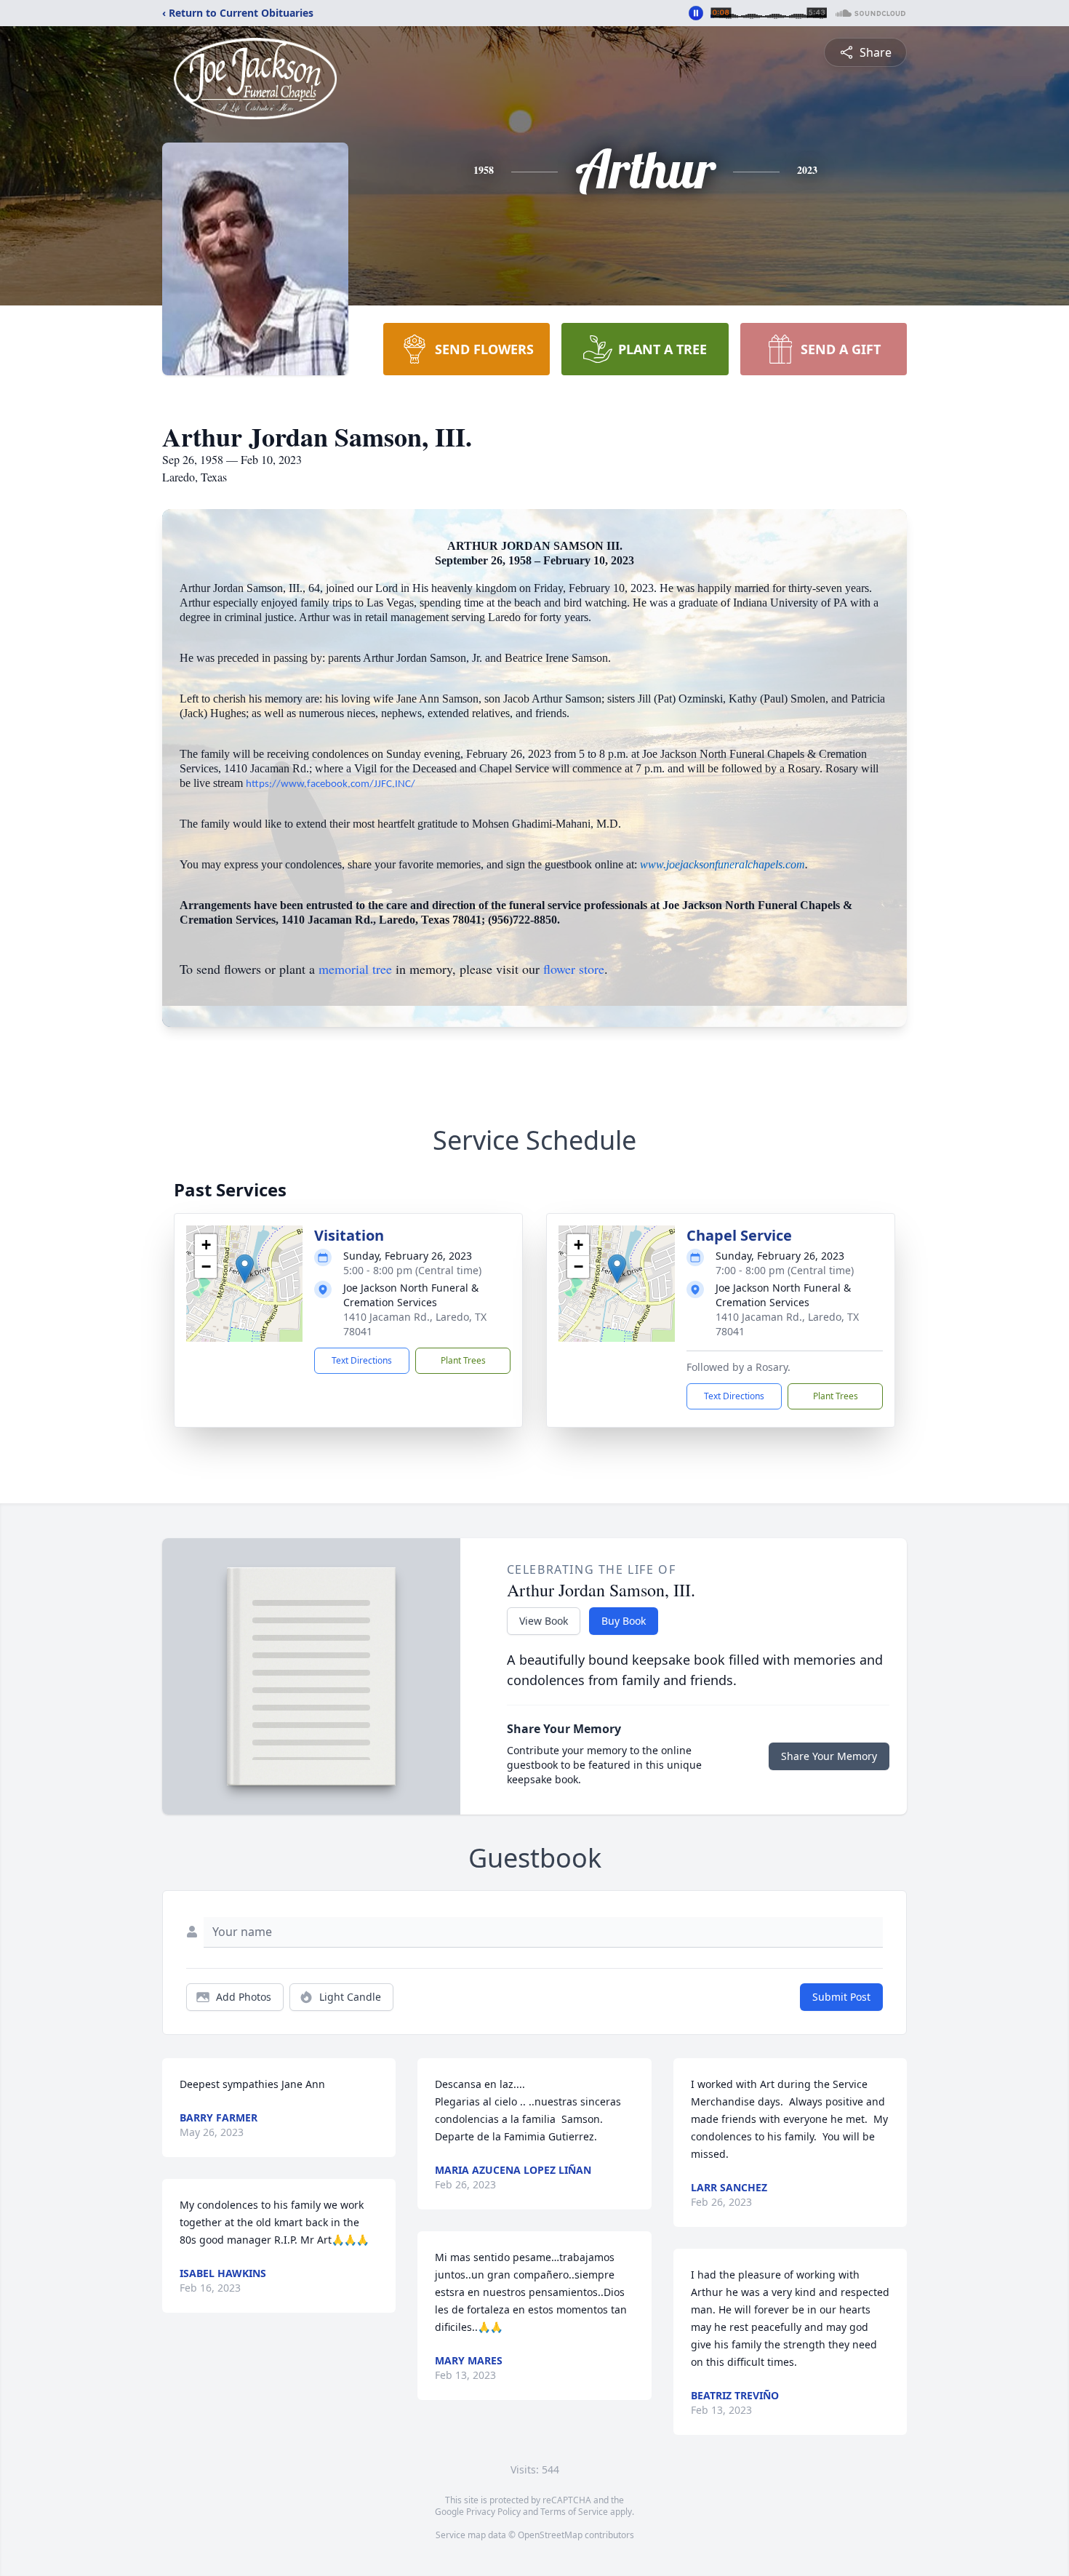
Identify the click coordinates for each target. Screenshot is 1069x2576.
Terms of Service (574, 2512)
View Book (544, 1621)
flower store (574, 969)
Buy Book (624, 1621)
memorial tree (355, 969)
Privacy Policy (493, 2512)
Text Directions (362, 1360)
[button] (245, 1269)
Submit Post (841, 1997)
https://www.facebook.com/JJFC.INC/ (331, 784)
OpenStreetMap (550, 2535)
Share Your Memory (829, 1756)
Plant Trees (463, 1360)
